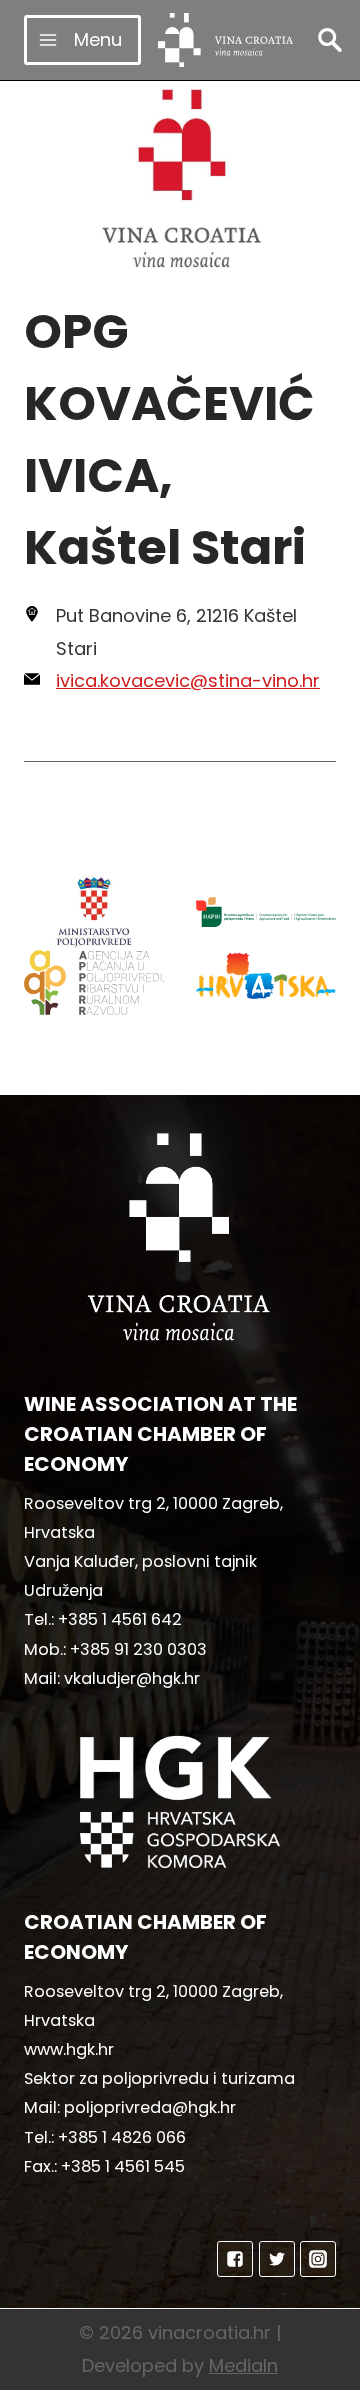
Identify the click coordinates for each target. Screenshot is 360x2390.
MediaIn (243, 2365)
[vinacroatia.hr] (225, 40)
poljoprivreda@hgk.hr (150, 2107)
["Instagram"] (318, 2259)
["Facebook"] (235, 2259)
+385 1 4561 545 (123, 2166)
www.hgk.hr (69, 2049)
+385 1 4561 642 (120, 1619)
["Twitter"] (277, 2259)
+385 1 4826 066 (122, 2137)
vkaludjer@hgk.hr (132, 1678)
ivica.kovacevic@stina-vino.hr (188, 680)
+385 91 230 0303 (138, 1649)
